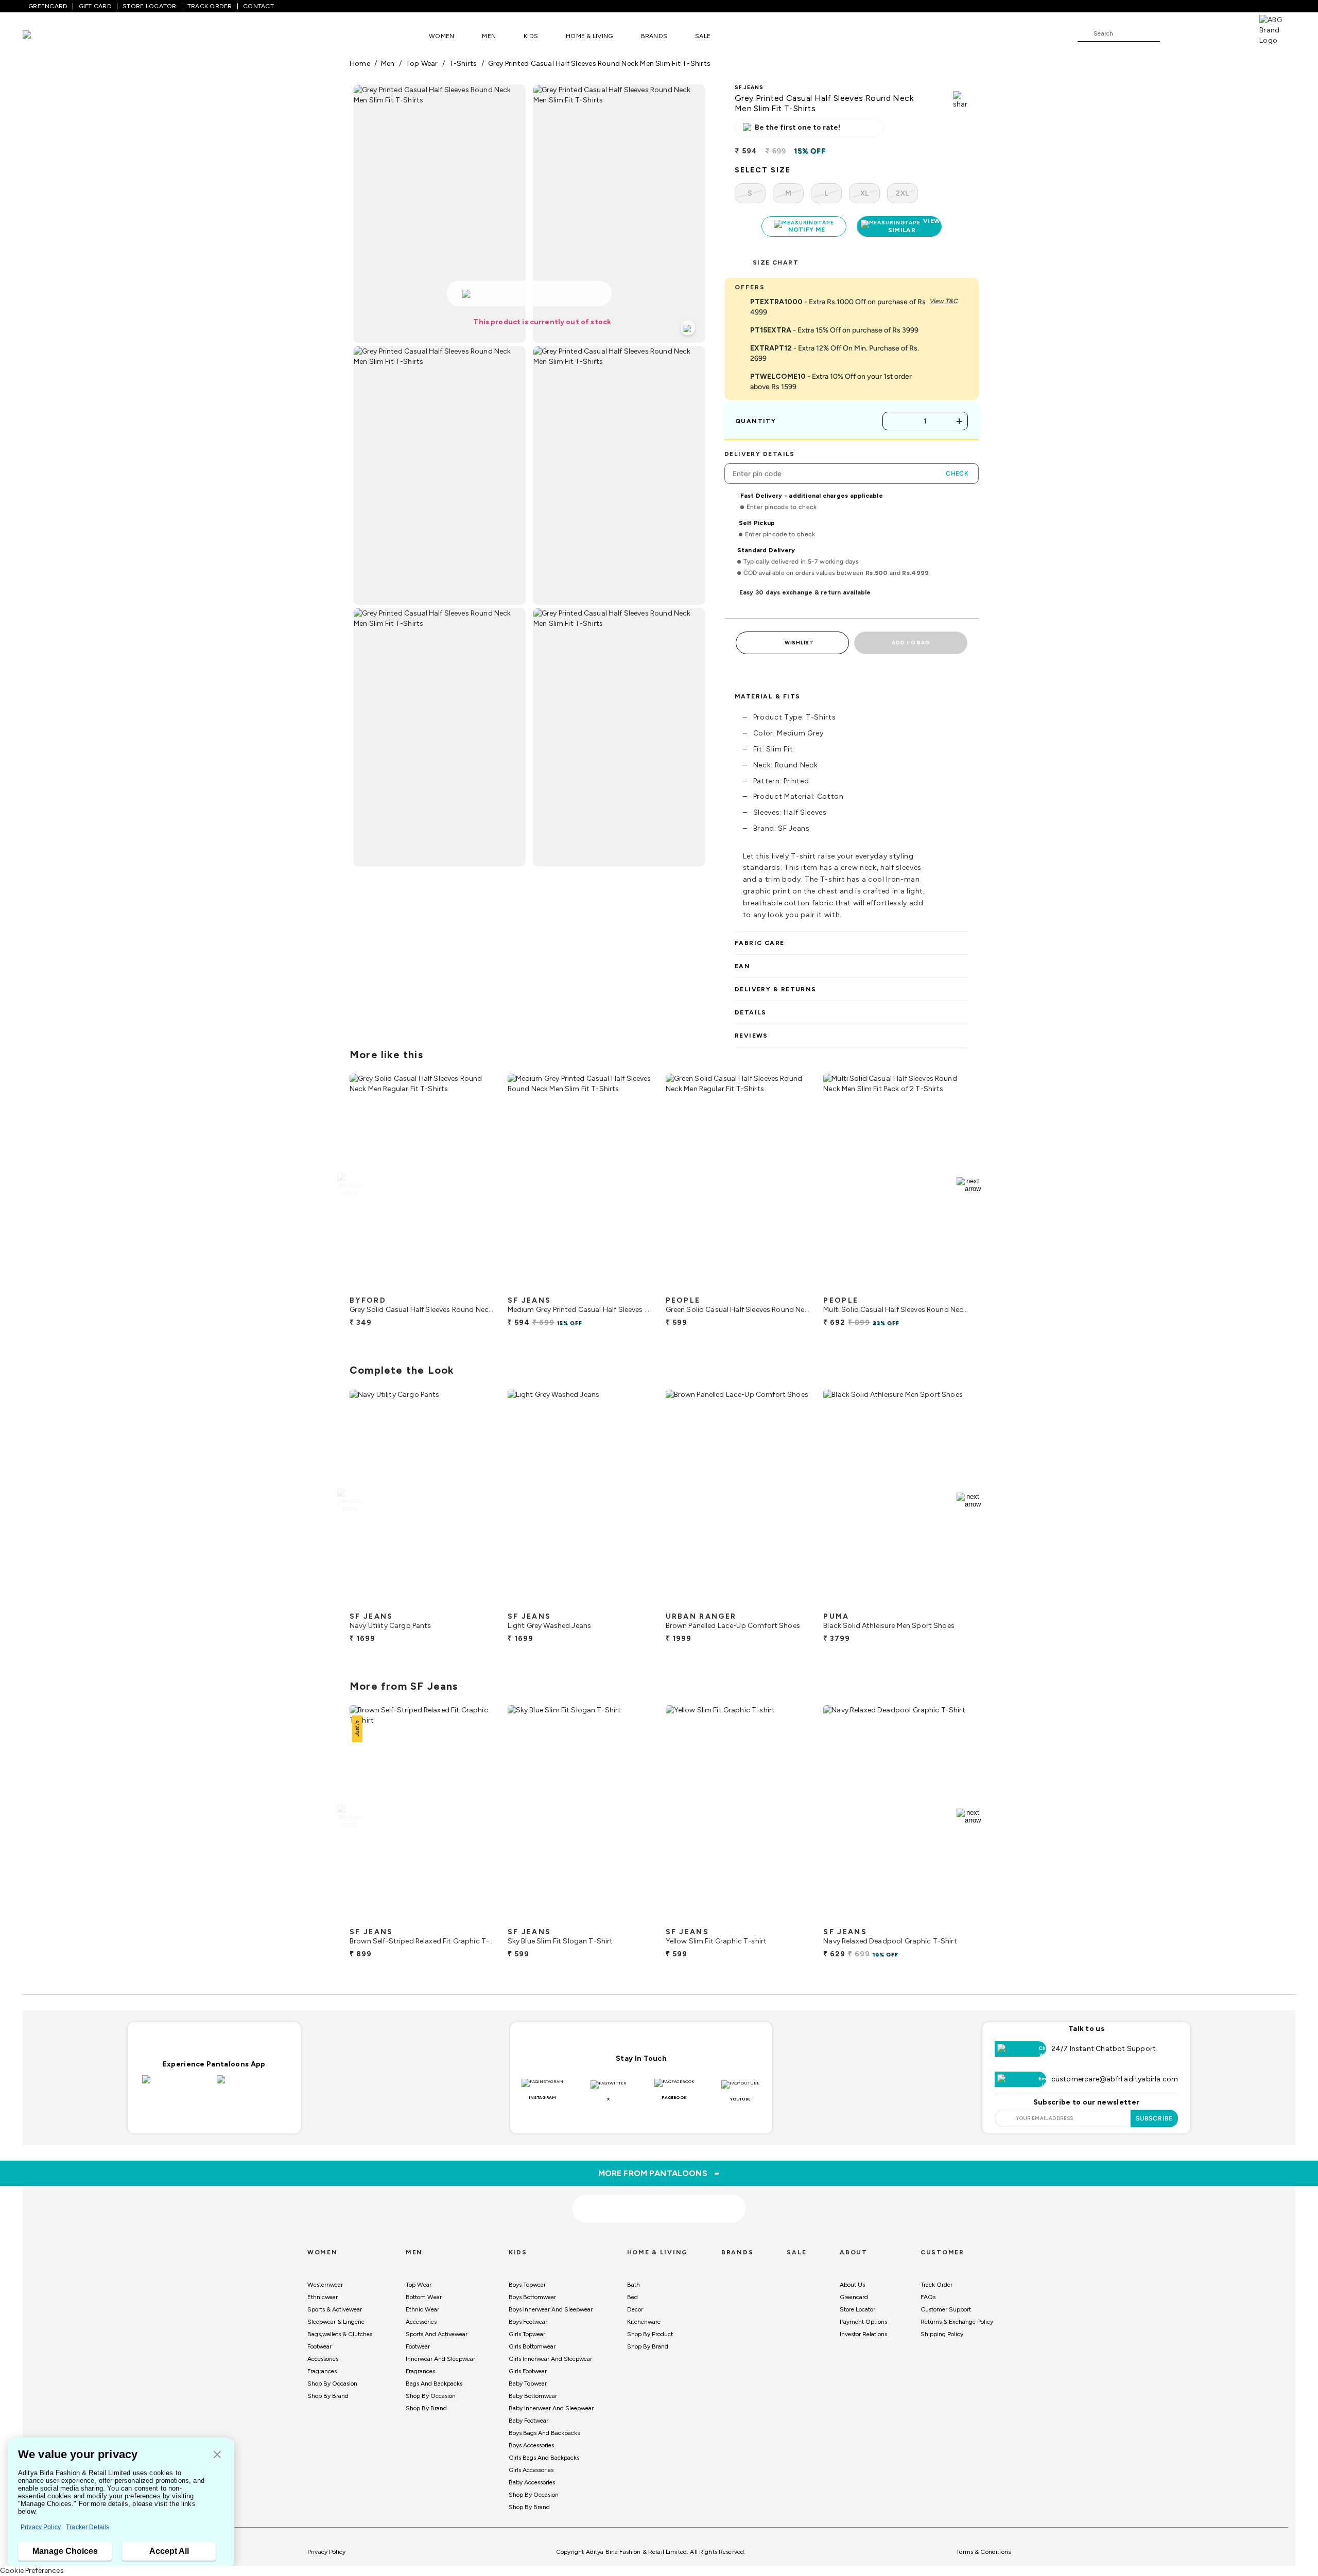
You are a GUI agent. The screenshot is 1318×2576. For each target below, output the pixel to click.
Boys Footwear (528, 2322)
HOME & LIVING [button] (589, 36)
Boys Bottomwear (532, 2297)
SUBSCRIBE (1155, 2118)
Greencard (854, 2297)
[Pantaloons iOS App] (177, 2086)
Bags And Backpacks (434, 2384)
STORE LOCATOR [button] (149, 6)
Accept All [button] (169, 2551)
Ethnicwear (323, 2297)
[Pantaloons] (42, 36)
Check (957, 474)
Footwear (319, 2346)
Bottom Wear (424, 2297)
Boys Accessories (531, 2445)
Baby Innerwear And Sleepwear (551, 2408)
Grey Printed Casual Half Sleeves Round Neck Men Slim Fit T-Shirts (599, 64)
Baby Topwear (528, 2384)
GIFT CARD (95, 6)
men (388, 64)
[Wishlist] (1173, 34)
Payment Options (863, 2322)
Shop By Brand (328, 2396)
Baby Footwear (528, 2421)
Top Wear (419, 2285)
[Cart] (1230, 33)
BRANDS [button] (654, 36)
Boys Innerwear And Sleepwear (551, 2309)
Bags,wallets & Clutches (340, 2334)
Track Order (937, 2285)
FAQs (928, 2297)
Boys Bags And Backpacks (544, 2433)
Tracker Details (88, 2527)
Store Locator (857, 2309)
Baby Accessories (532, 2482)
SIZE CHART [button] (776, 262)
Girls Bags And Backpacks (544, 2458)
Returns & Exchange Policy (957, 2322)
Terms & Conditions (983, 2552)
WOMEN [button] (441, 36)
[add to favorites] (478, 1287)
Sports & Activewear (335, 2309)
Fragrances (322, 2371)
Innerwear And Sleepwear (440, 2359)
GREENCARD (48, 6)
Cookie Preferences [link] (32, 2571)
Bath (634, 2285)
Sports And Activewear (437, 2334)
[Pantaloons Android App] (252, 2086)
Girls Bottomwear (532, 2346)
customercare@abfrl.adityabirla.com (1115, 2079)
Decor (635, 2309)
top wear (422, 64)
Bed (632, 2297)
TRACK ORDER (210, 6)
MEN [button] (489, 36)
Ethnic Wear (422, 2309)
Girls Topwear (527, 2334)
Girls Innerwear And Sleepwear (550, 2359)
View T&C (943, 301)
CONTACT (258, 6)
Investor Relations (863, 2334)
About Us (852, 2285)
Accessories (323, 2359)
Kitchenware (644, 2322)
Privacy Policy (41, 2527)
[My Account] (1202, 33)
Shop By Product (650, 2334)
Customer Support (946, 2309)
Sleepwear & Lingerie (336, 2322)
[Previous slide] (349, 1185)
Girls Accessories (531, 2470)
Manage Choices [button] (65, 2551)
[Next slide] (969, 1185)
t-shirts (463, 64)
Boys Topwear (527, 2285)
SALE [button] (703, 36)
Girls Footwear (528, 2371)
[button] (217, 2455)
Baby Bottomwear (533, 2396)
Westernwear (325, 2285)
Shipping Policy (942, 2334)
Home (360, 64)
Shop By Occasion (332, 2384)
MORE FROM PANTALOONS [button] (659, 2173)
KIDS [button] (531, 36)
